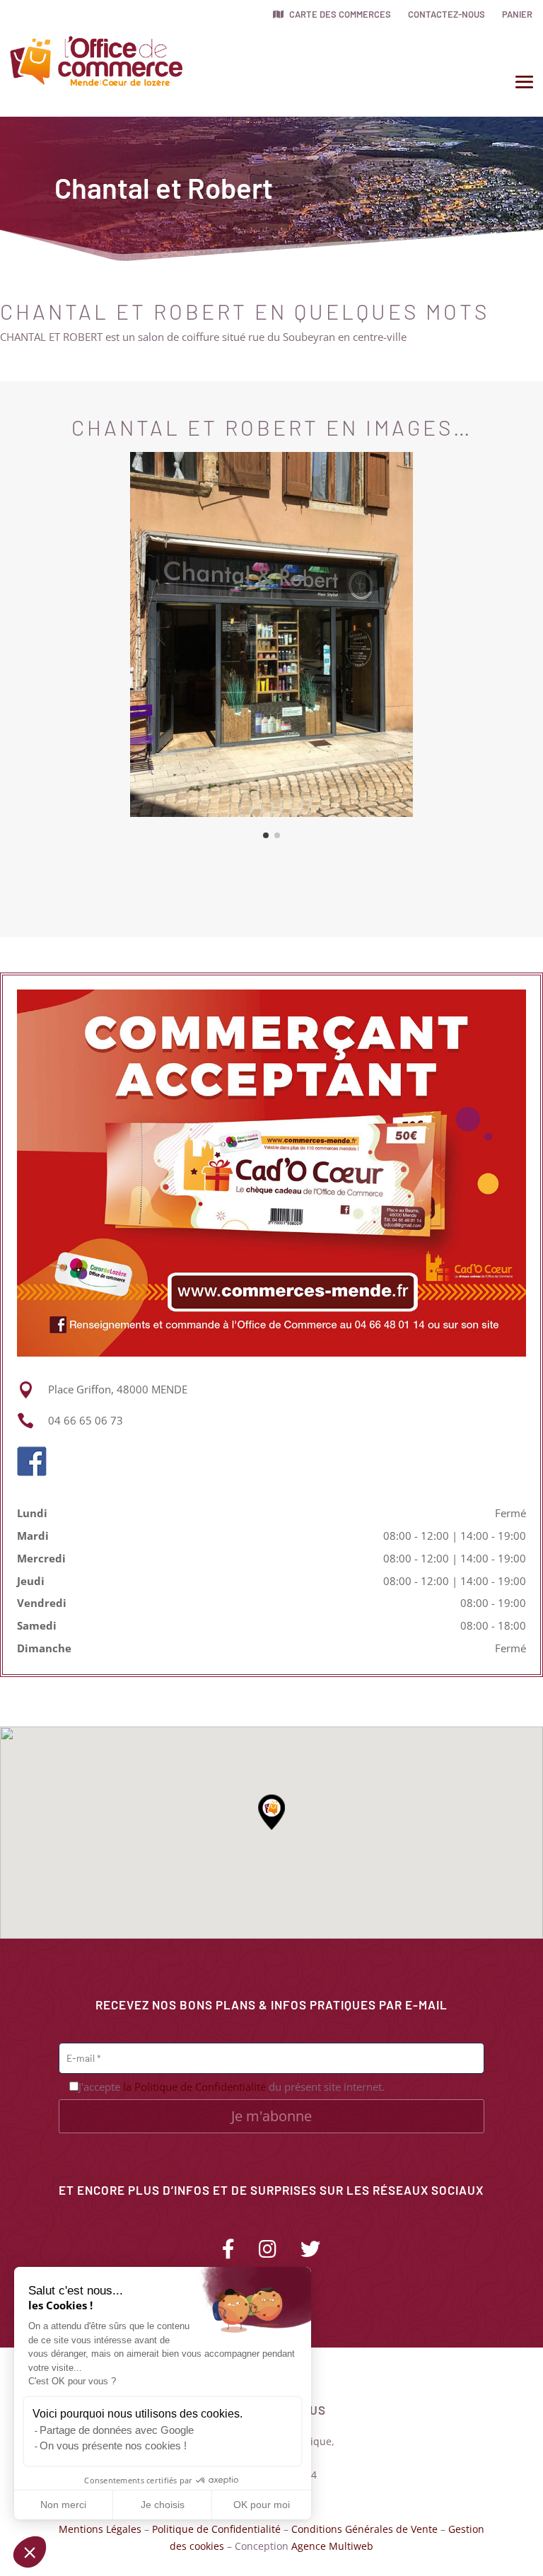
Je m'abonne (271, 2116)
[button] (30, 2552)
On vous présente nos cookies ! (113, 2446)
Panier (517, 14)
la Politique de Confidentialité (194, 2087)
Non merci (63, 2505)
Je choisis (163, 2505)
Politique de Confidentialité (216, 2529)
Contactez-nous (446, 14)
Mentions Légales (100, 2529)
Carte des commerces (339, 14)
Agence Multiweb (332, 2546)
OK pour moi (262, 2505)
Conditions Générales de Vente (364, 2529)
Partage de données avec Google (117, 2430)
